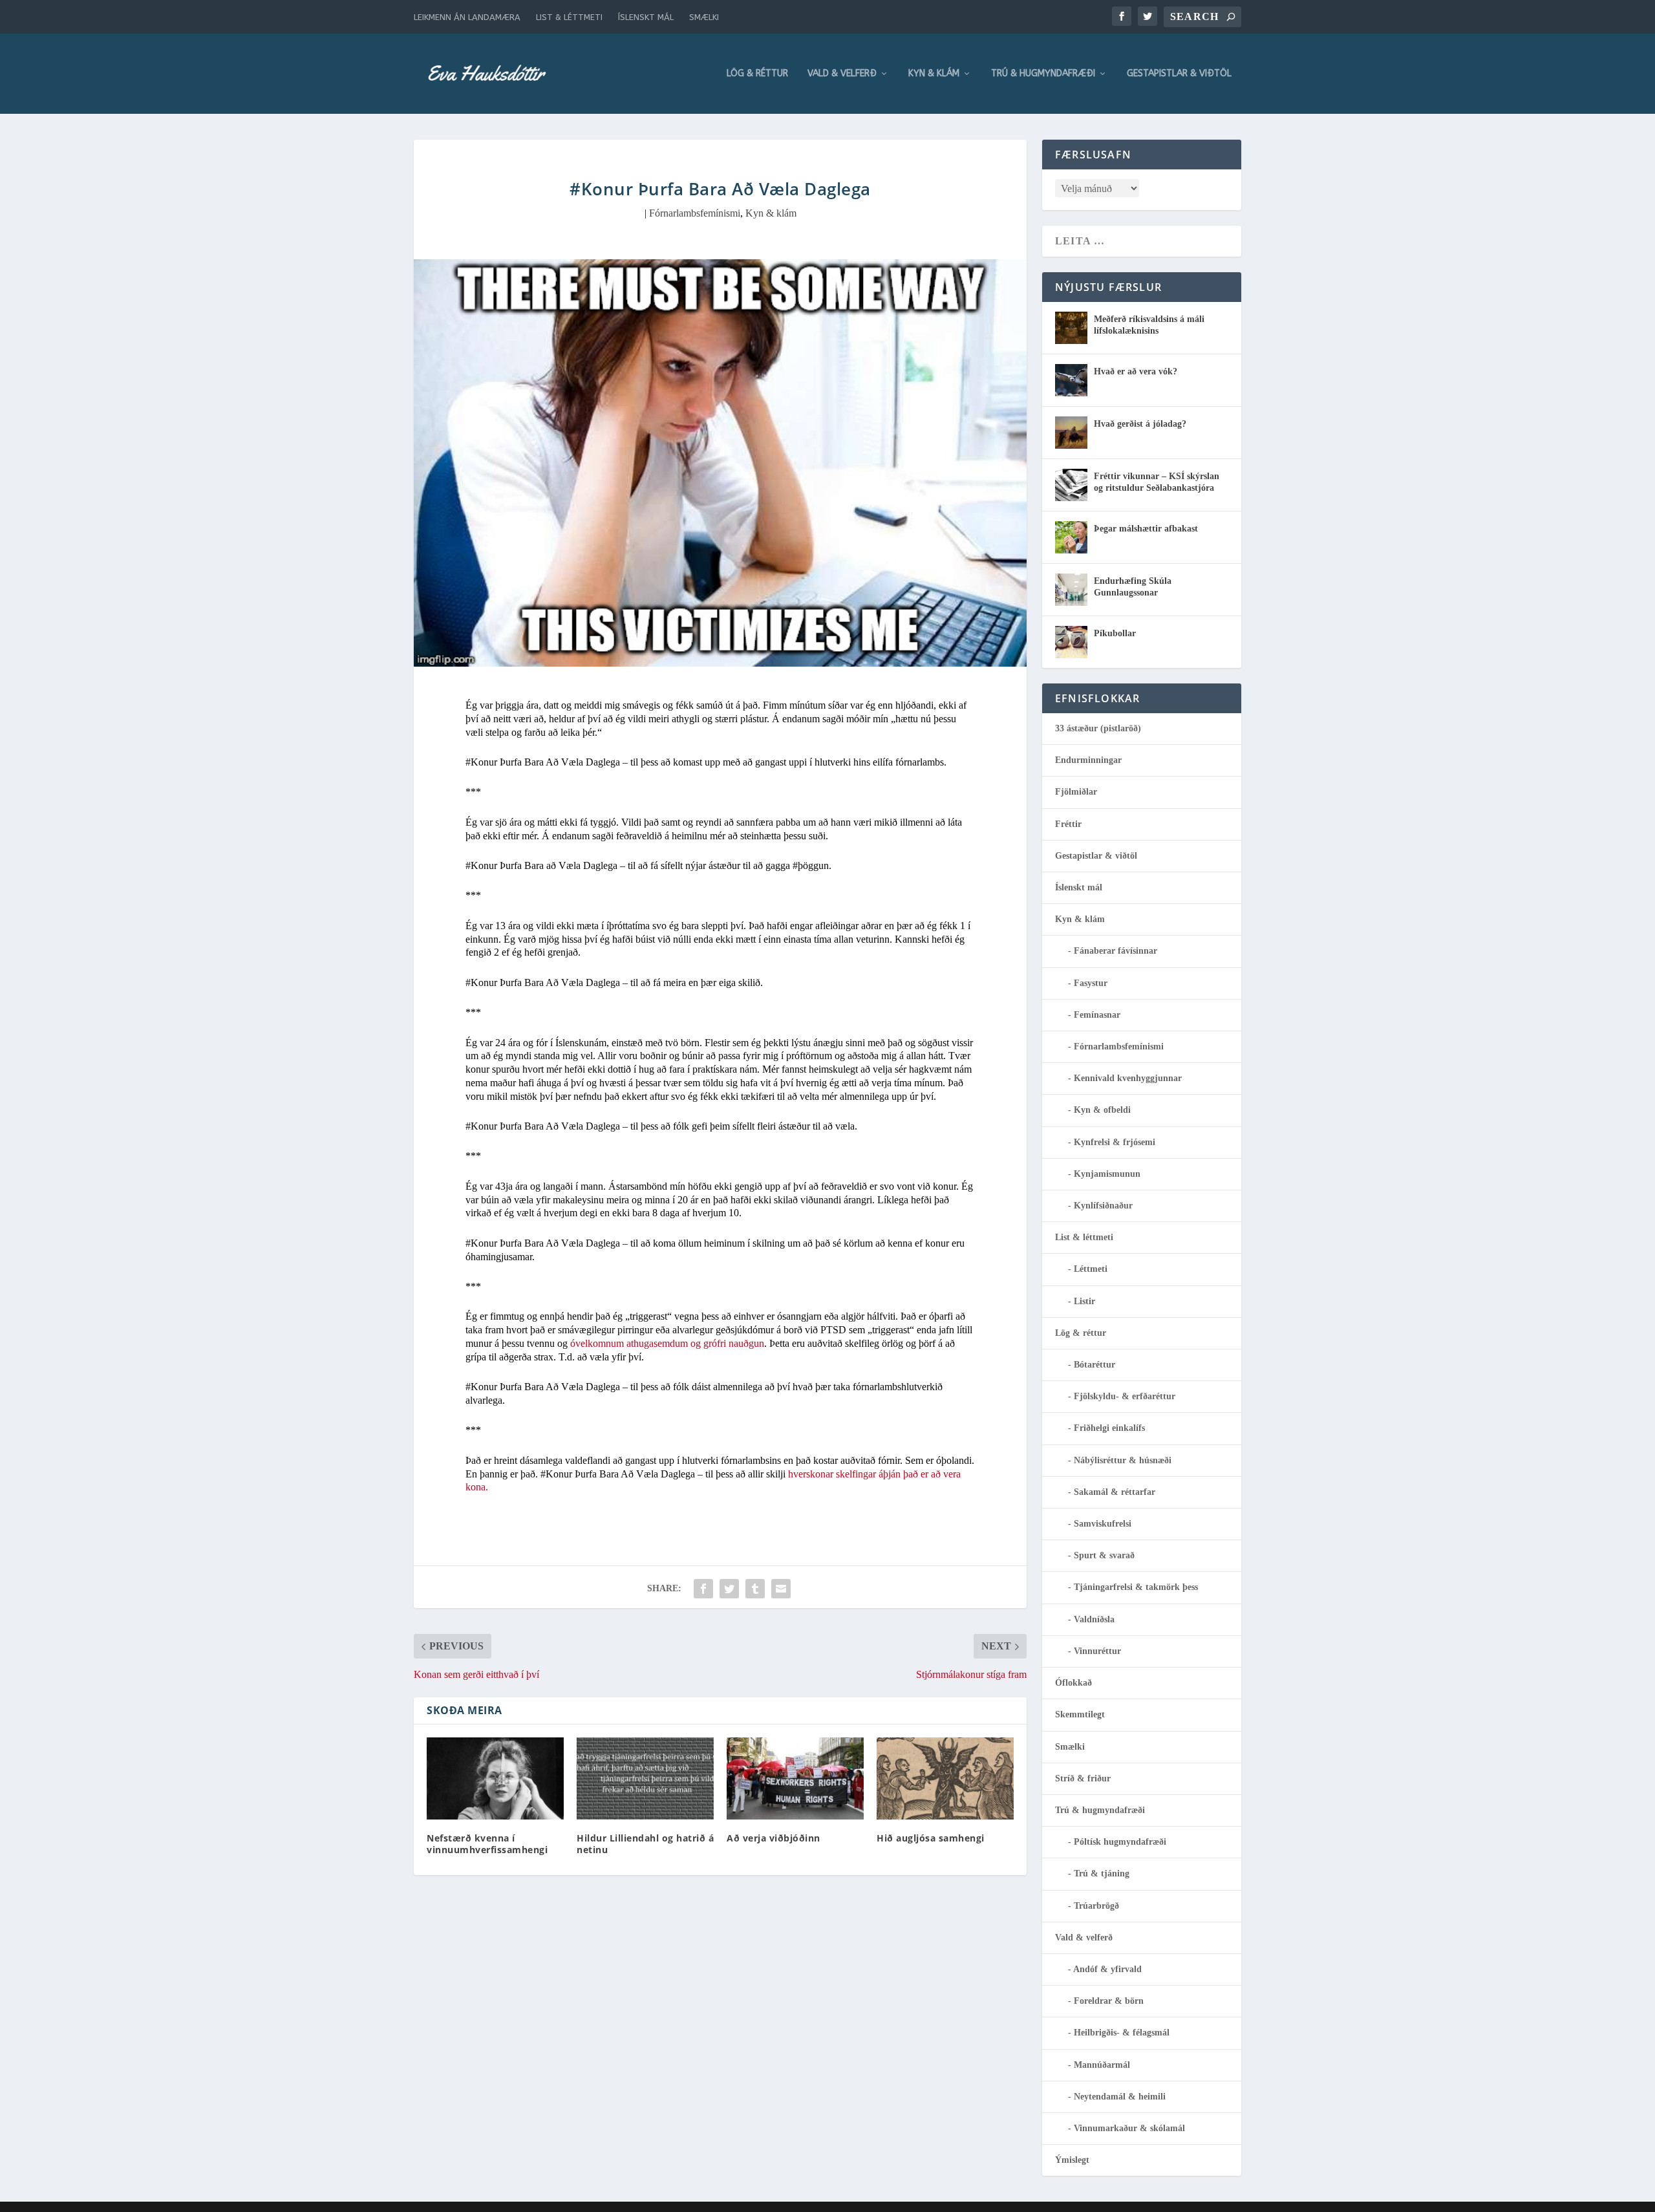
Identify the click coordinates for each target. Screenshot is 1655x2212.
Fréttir (1068, 824)
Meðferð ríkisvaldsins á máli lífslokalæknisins (1149, 325)
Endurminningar (1088, 760)
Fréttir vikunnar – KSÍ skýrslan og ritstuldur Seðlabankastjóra (1157, 482)
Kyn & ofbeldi (1102, 1110)
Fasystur (1091, 983)
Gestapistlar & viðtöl (1179, 74)
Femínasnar (1097, 1015)
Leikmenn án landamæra (467, 17)
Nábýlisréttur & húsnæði (1123, 1460)
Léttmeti (1091, 1269)
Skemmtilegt (1080, 1714)
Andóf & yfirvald (1107, 1969)
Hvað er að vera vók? (1136, 371)
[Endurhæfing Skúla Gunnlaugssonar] (1071, 590)
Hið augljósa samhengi (931, 1838)
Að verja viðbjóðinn (774, 1838)
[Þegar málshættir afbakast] (1071, 537)
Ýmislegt (1072, 2160)
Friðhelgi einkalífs (1109, 1428)
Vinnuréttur (1097, 1651)
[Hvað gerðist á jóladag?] (1071, 433)
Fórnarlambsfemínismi (695, 213)
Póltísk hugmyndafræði (1120, 1842)
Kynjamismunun (1107, 1174)
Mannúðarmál (1102, 2065)
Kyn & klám (934, 74)
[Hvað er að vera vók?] (1071, 380)
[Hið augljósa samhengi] (945, 1778)
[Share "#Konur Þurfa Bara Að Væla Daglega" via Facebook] (703, 1589)
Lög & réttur (757, 74)
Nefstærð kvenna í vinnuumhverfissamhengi (487, 1844)
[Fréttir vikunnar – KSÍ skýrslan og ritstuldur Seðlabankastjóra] (1071, 485)
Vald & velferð (842, 74)
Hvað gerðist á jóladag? (1140, 424)
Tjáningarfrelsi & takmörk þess (1136, 1587)
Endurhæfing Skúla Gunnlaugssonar (1133, 587)
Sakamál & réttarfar (1115, 1492)
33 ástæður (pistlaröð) (1098, 728)
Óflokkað (1073, 1683)
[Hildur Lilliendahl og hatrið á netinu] (645, 1778)
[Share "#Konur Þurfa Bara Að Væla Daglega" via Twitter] (729, 1589)
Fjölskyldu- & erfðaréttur (1125, 1396)
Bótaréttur (1094, 1365)
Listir (1084, 1301)
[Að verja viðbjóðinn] (795, 1778)
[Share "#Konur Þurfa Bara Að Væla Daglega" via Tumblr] (755, 1589)
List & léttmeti (569, 17)
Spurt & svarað (1104, 1555)
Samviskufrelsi (1103, 1524)
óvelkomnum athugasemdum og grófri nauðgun (667, 1343)
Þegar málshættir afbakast (1146, 529)
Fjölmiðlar (1076, 792)
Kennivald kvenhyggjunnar (1128, 1078)
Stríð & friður (1083, 1778)
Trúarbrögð (1096, 1906)
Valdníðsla (1094, 1619)
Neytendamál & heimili (1120, 2097)
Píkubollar (1115, 633)
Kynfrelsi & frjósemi (1115, 1142)
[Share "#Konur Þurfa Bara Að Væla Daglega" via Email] (781, 1589)
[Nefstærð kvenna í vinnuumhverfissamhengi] (495, 1778)
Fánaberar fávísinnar (1116, 951)
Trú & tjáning (1102, 1874)
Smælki (704, 17)
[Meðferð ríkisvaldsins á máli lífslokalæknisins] (1071, 328)
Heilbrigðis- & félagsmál (1122, 2033)
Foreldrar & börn (1109, 2001)
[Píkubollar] (1071, 642)
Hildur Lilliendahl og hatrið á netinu (645, 1844)
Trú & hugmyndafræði (1043, 74)
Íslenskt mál (646, 17)
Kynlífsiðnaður (1103, 1206)
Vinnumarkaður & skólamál (1129, 2128)
